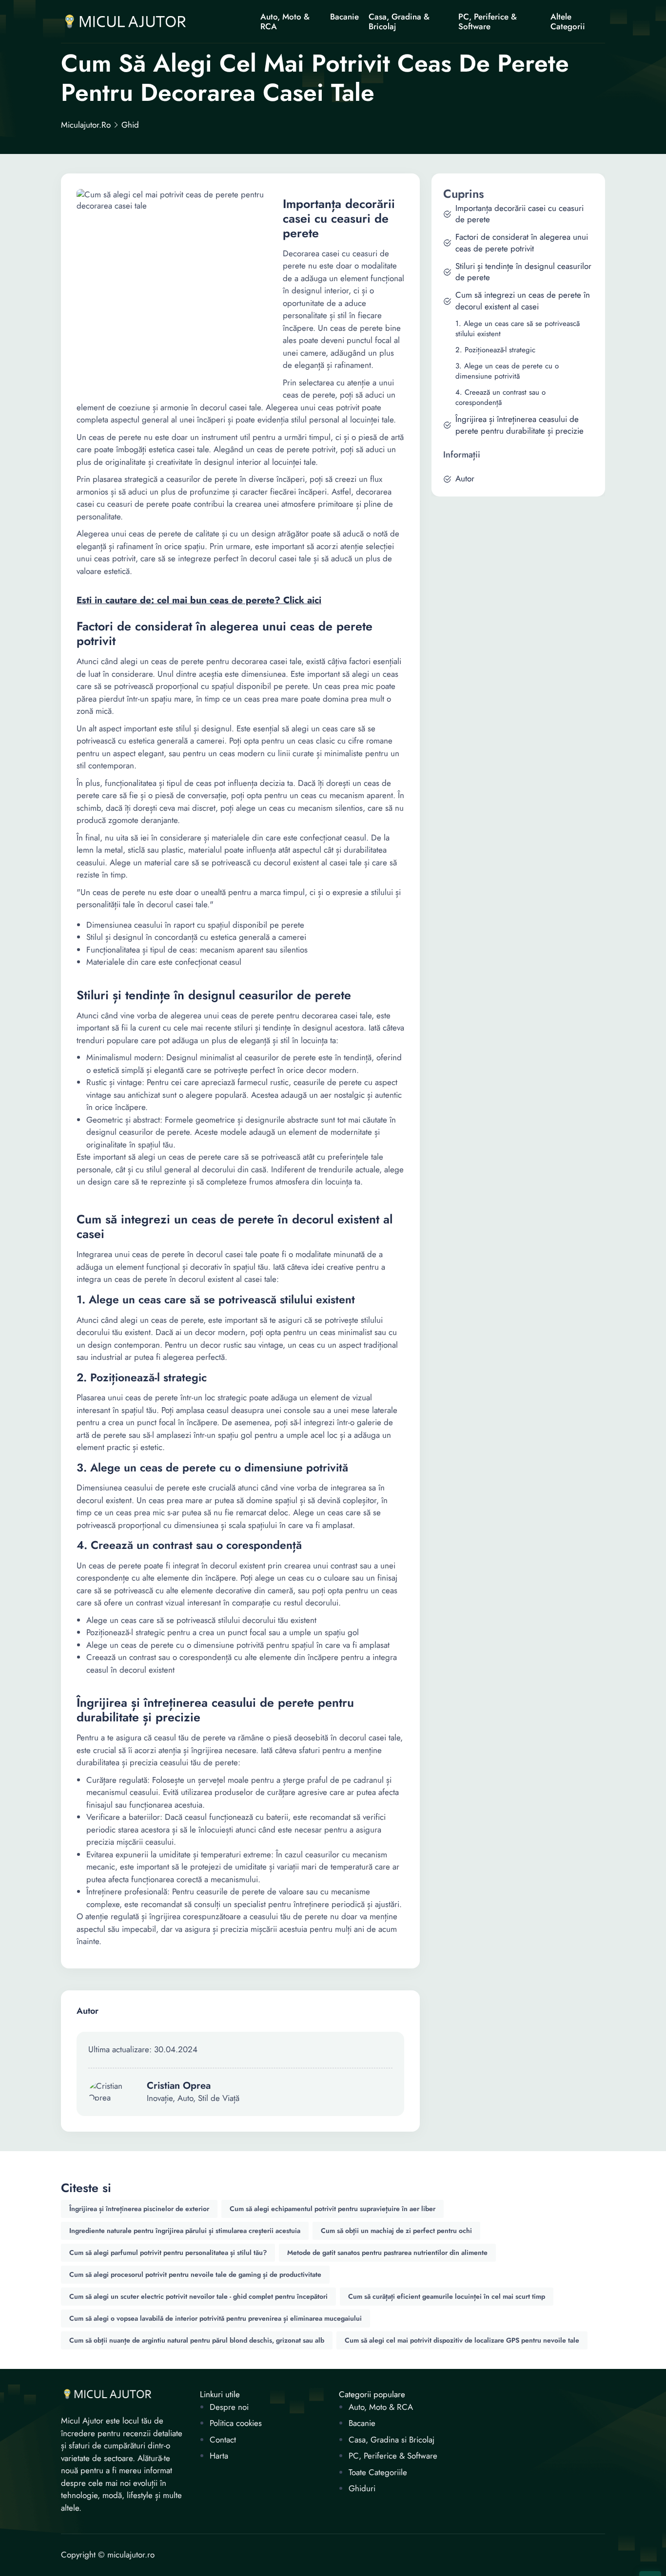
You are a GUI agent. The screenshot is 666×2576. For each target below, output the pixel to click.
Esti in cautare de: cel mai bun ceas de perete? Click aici (199, 600)
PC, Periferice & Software (488, 21)
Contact (223, 2440)
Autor (465, 479)
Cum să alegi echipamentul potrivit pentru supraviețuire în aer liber (333, 2209)
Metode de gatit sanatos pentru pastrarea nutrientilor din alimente (387, 2252)
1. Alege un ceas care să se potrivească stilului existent (518, 329)
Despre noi (229, 2407)
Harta (219, 2456)
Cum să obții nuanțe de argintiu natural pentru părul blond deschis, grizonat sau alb (197, 2340)
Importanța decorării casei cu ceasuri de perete (519, 214)
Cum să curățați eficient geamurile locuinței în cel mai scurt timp (447, 2296)
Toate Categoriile (378, 2472)
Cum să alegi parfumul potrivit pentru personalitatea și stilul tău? (168, 2252)
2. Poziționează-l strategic (495, 350)
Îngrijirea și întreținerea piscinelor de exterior (139, 2209)
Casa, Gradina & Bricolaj (399, 21)
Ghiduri (362, 2489)
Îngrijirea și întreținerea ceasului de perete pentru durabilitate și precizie (519, 425)
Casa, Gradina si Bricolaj (392, 2440)
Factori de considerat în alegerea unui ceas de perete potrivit (522, 243)
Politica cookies (236, 2423)
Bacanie (344, 17)
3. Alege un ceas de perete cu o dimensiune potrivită (507, 371)
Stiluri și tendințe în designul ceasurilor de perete (523, 272)
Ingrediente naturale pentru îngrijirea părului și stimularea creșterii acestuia (185, 2231)
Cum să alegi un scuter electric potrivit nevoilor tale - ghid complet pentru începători (198, 2296)
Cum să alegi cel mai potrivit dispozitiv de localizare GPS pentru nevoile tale (462, 2340)
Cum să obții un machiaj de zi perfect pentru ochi (396, 2231)
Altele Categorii (568, 21)
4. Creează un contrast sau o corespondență (500, 398)
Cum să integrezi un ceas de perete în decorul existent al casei (523, 301)
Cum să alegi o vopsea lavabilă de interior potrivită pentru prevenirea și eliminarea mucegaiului (215, 2318)
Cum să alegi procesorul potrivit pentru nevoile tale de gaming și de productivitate (195, 2274)
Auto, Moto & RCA (285, 21)
